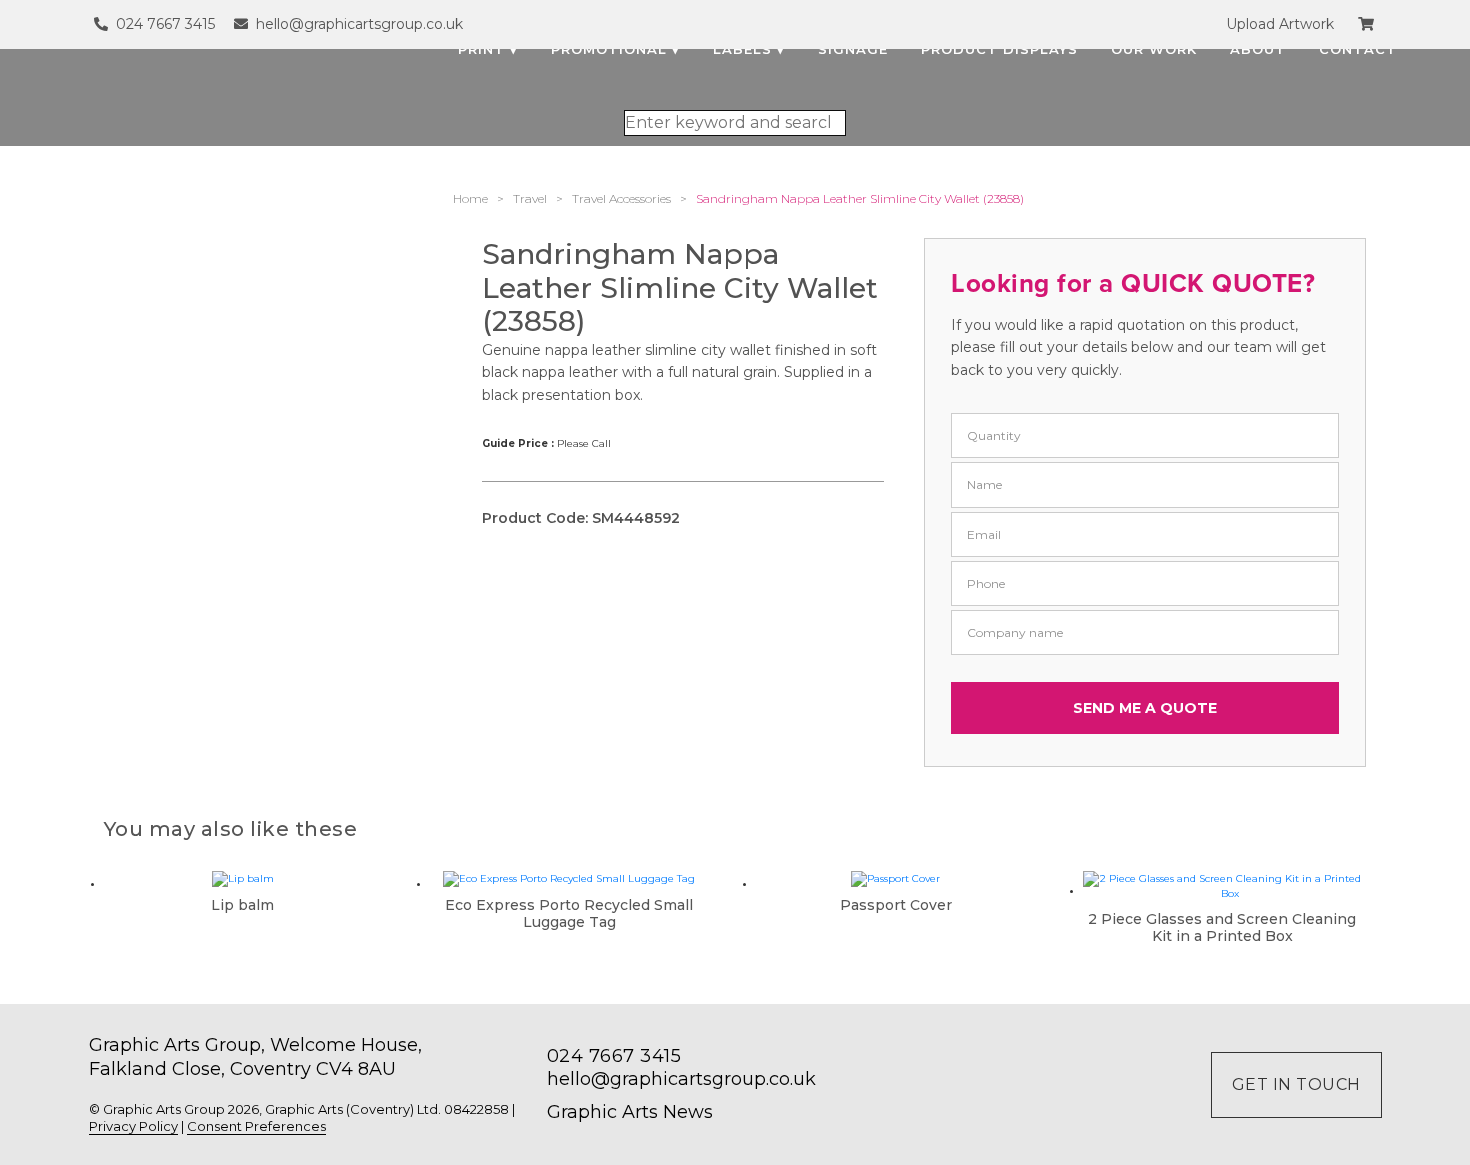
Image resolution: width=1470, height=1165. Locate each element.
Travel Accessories (621, 198)
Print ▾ (488, 49)
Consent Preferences (256, 1126)
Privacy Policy (133, 1126)
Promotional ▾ (615, 49)
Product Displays (999, 49)
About (1258, 49)
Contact (1358, 49)
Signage (853, 49)
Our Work (1154, 49)
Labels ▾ (749, 49)
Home (470, 198)
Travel (530, 198)
